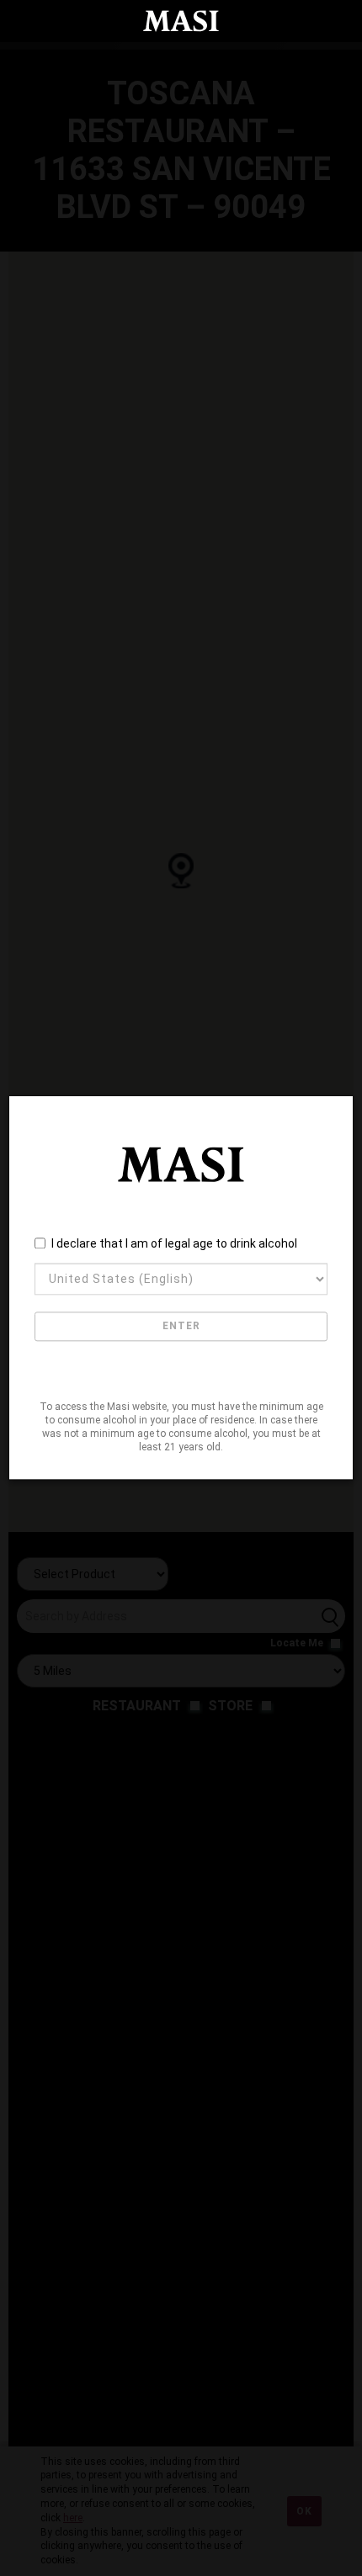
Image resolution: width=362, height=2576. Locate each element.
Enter (181, 1327)
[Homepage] (181, 21)
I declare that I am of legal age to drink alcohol (174, 1243)
